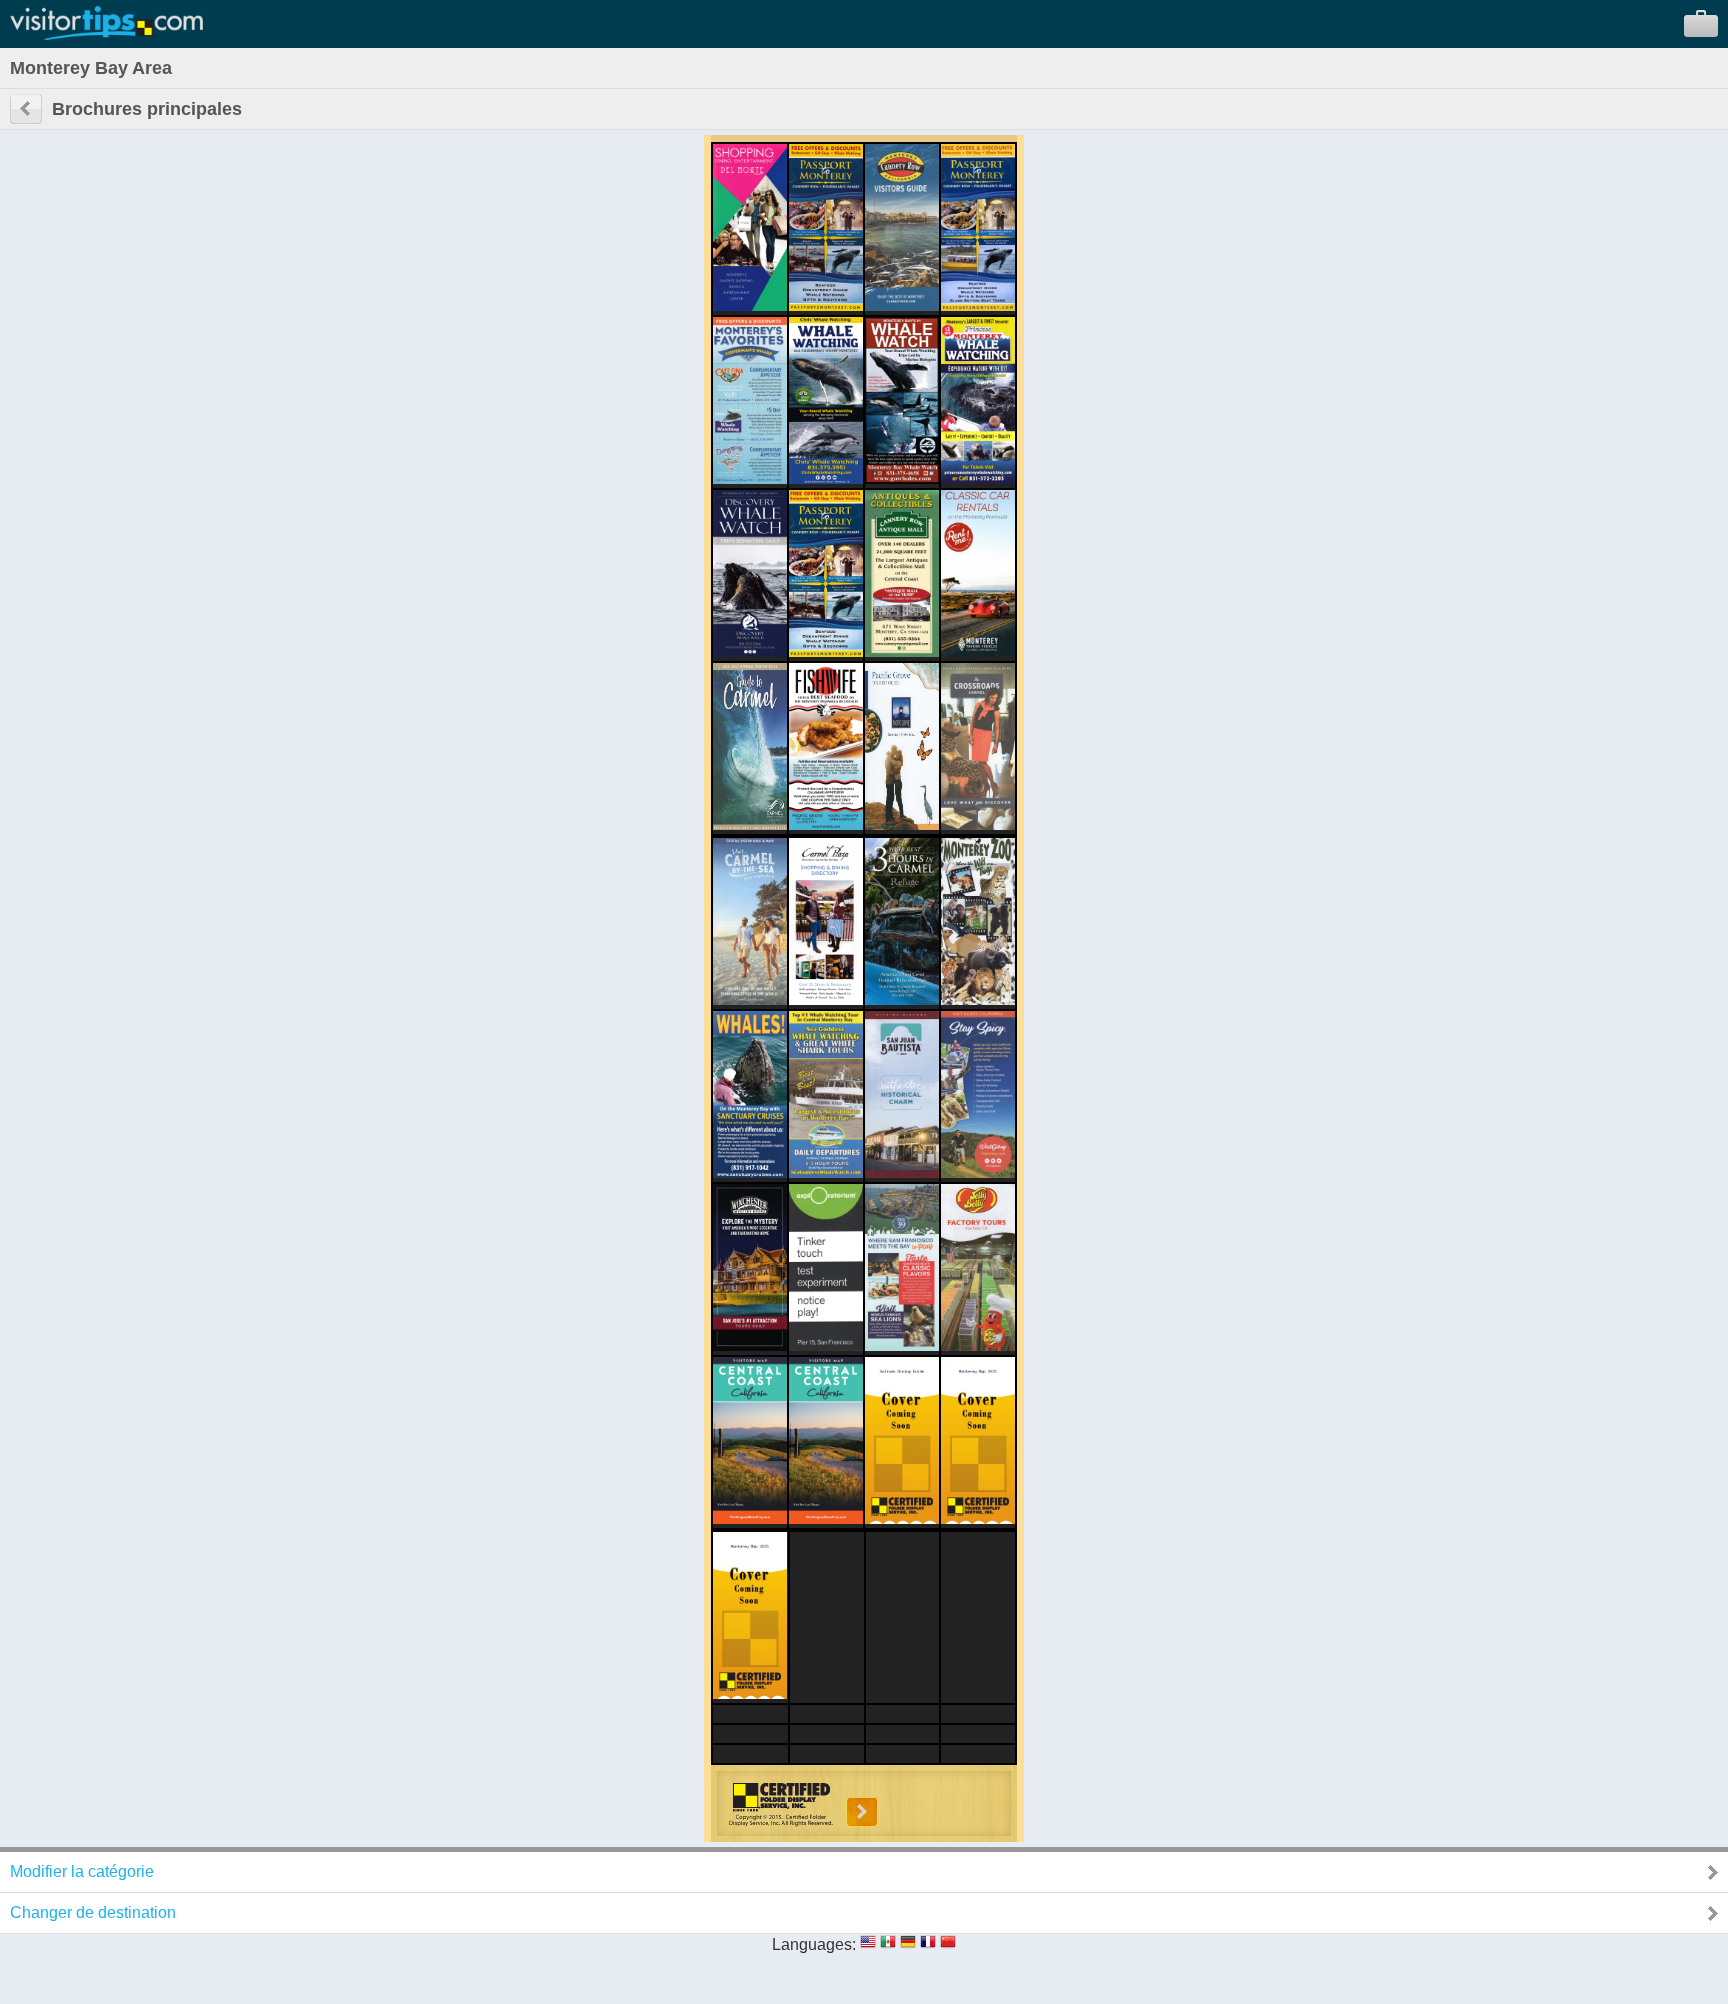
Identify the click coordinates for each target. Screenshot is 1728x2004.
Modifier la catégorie (82, 1871)
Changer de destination (93, 1912)
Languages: (814, 1944)
